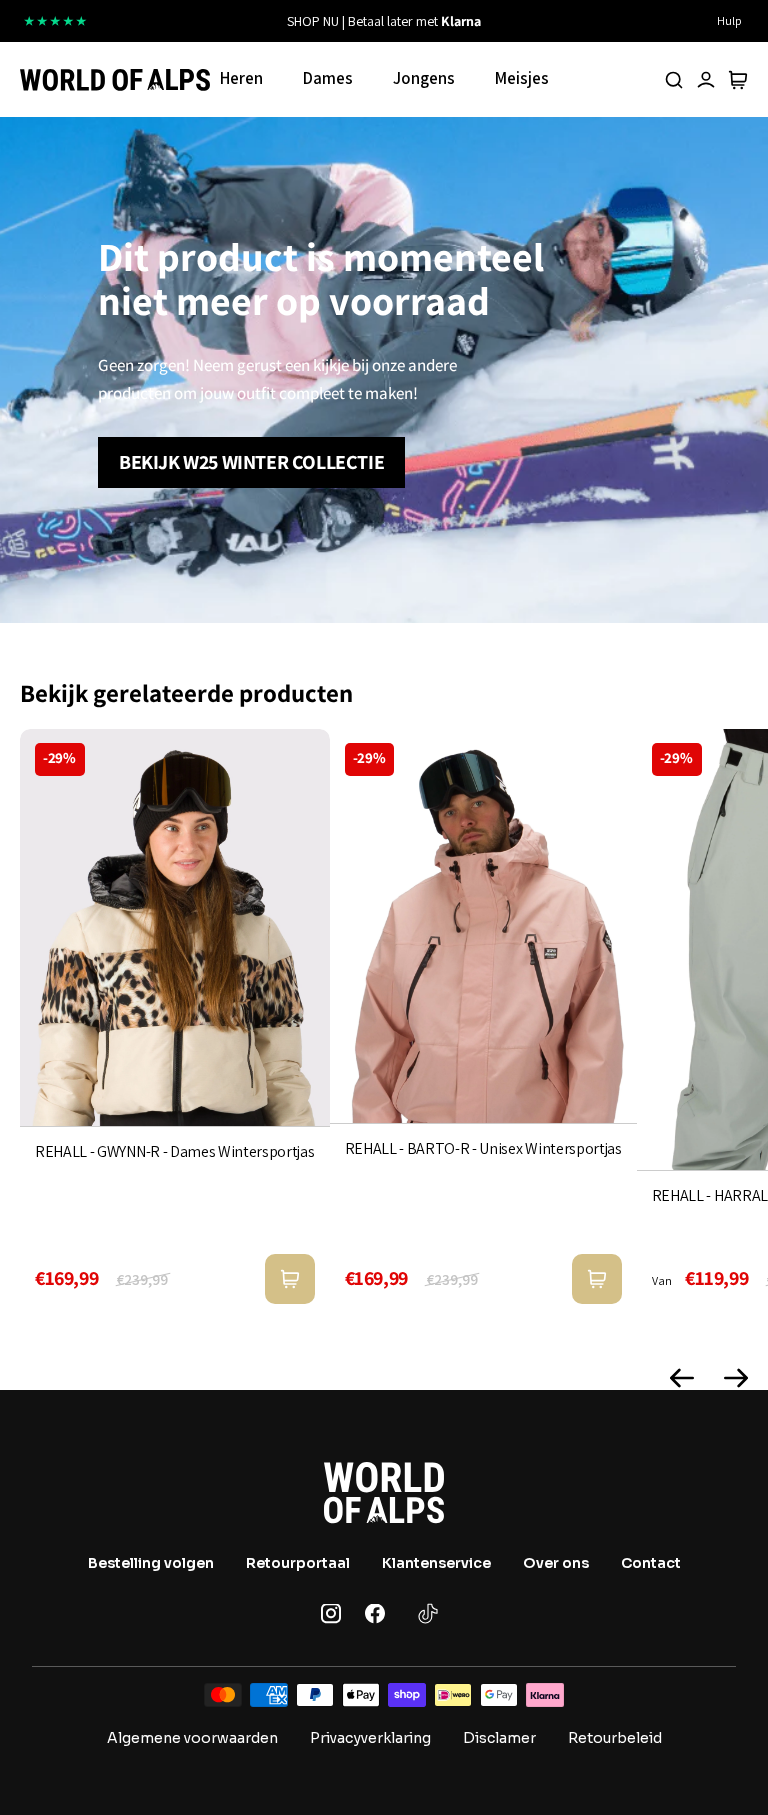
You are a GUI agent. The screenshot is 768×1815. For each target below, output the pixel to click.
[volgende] (543, 21)
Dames (328, 78)
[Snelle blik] (290, 1279)
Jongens (424, 78)
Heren (241, 78)
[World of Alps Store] (115, 80)
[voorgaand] (225, 21)
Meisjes (522, 78)
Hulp (729, 20)
